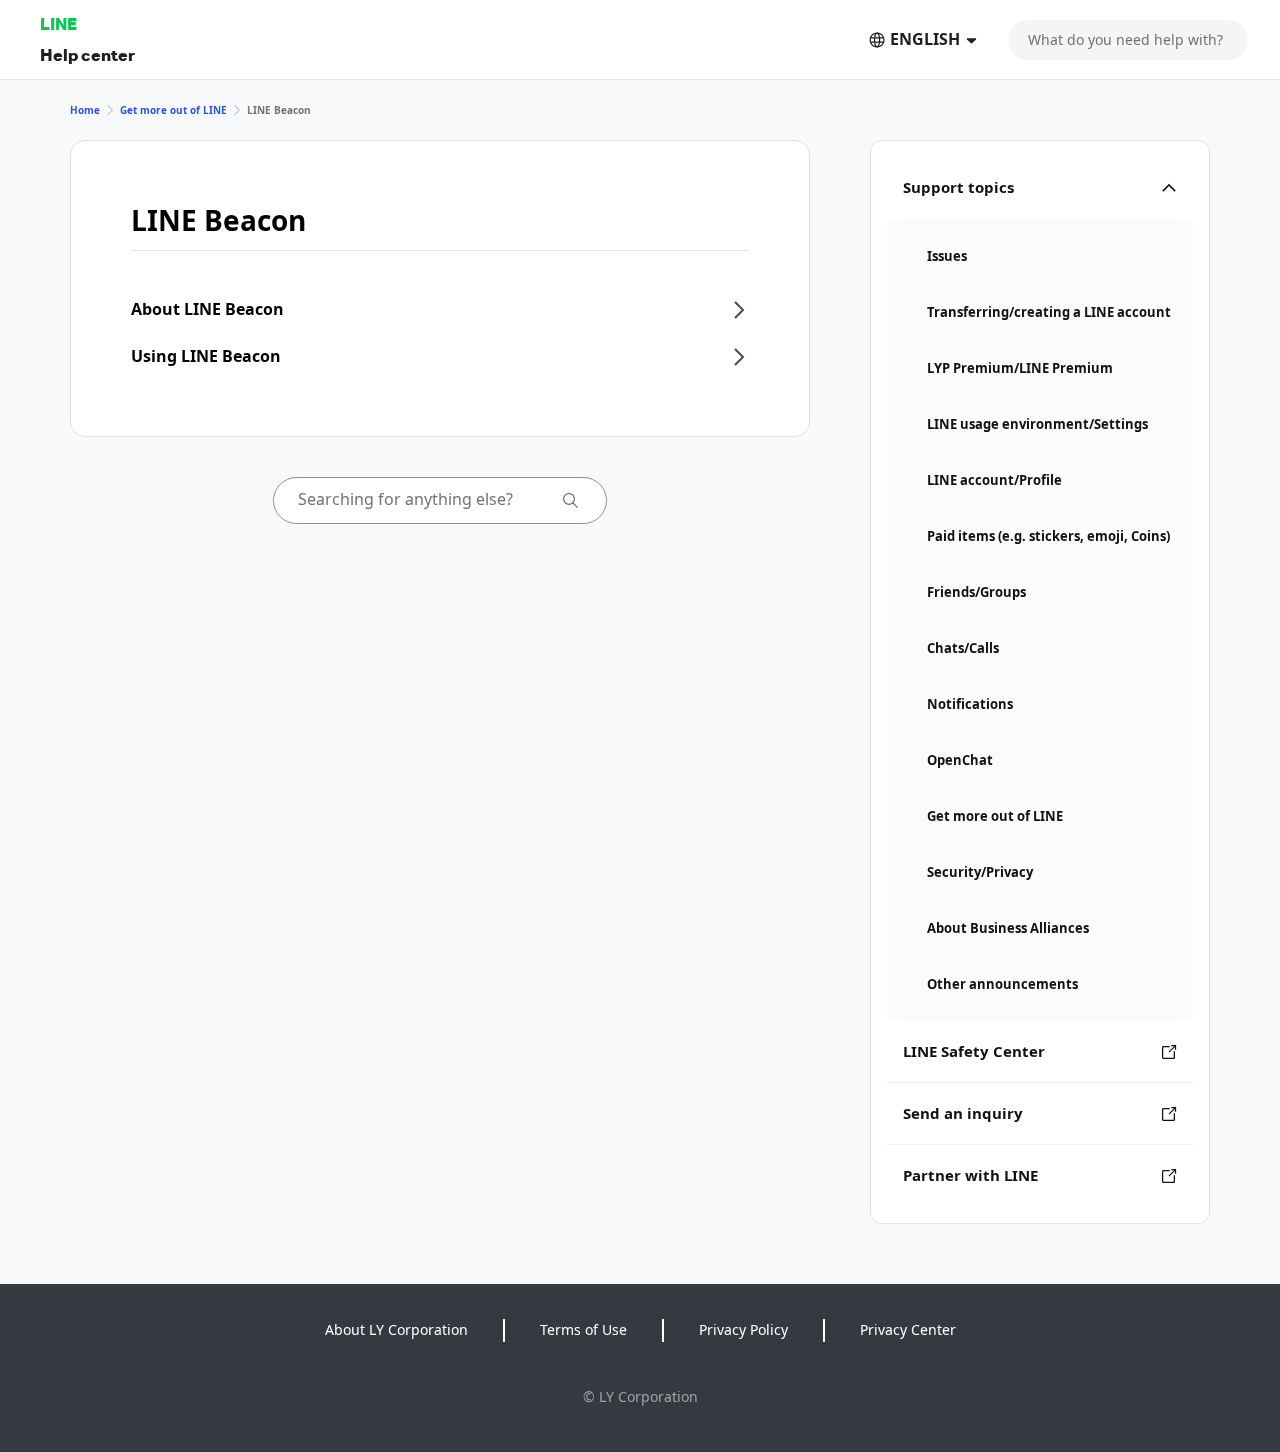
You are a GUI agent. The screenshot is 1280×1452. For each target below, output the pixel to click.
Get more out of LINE (173, 110)
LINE (58, 23)
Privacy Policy (743, 1329)
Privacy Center (908, 1329)
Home (85, 110)
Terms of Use (583, 1329)
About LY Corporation (396, 1329)
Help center (87, 54)
